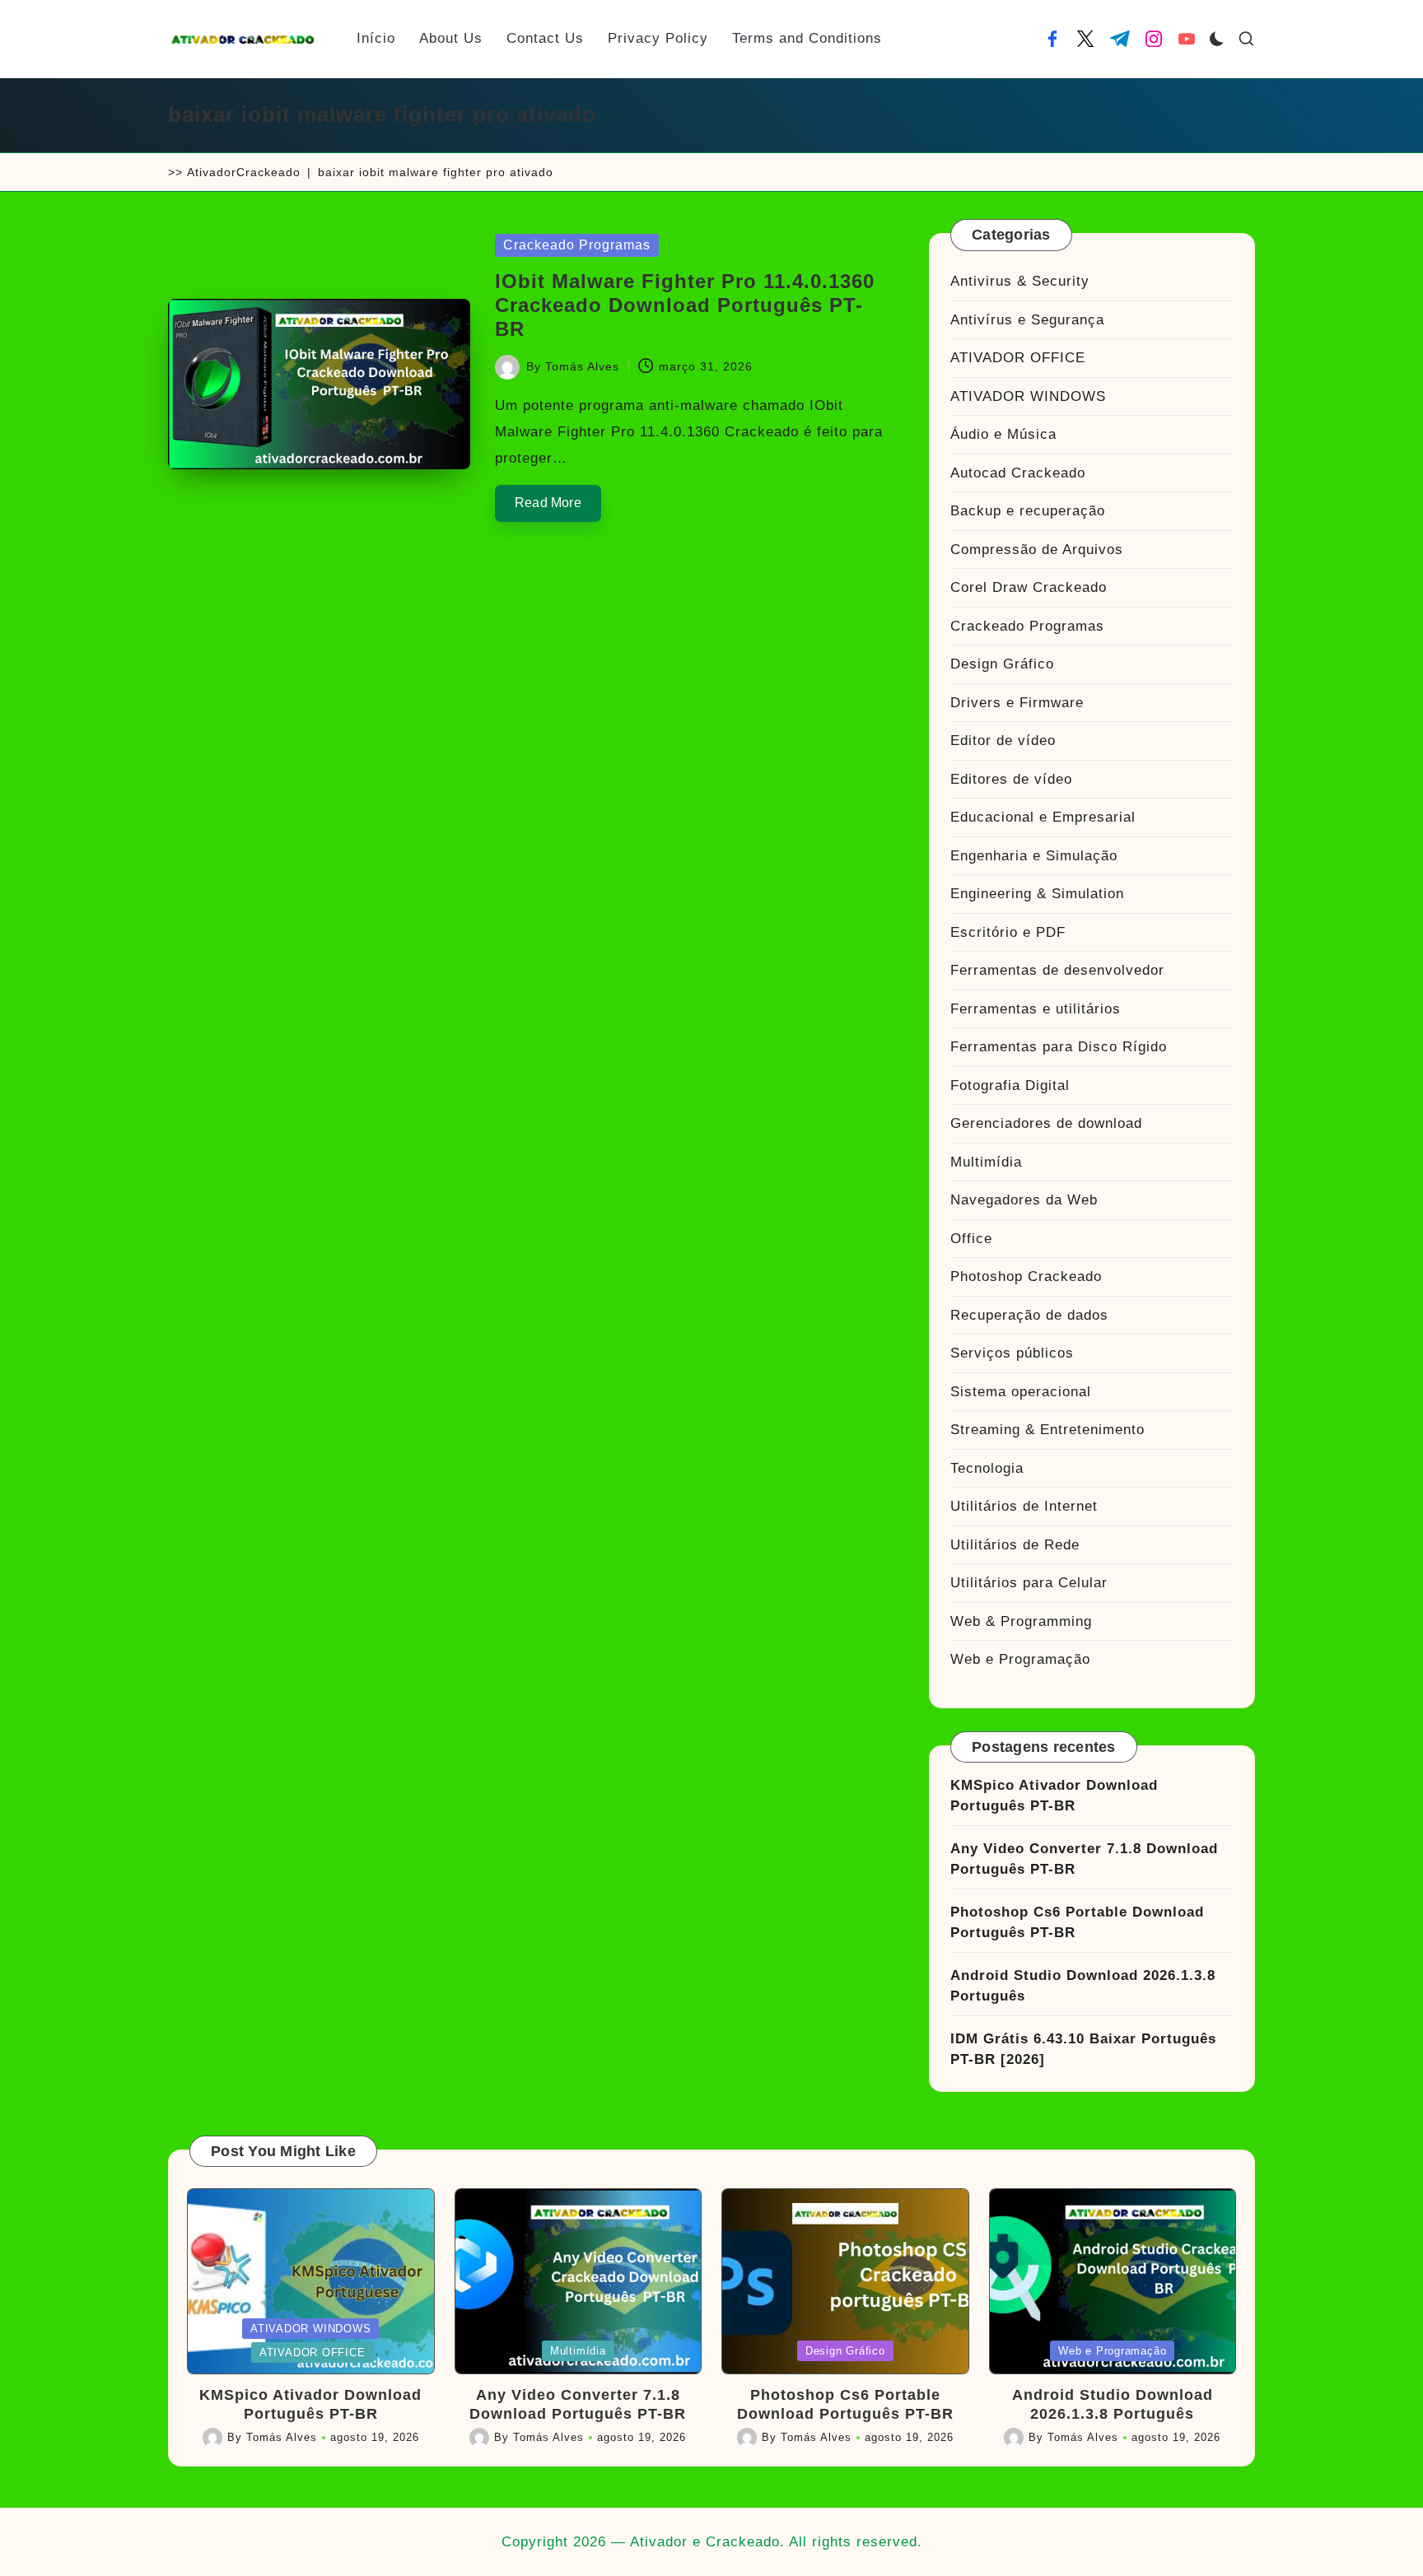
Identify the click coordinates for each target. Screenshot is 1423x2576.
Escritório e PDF (1008, 932)
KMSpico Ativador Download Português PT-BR (1054, 1796)
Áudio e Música (1003, 434)
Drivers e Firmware (1017, 703)
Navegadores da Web (1024, 1200)
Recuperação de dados (1029, 1315)
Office (971, 1239)
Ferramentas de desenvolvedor (1057, 970)
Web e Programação (1020, 1659)
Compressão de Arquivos (1037, 550)
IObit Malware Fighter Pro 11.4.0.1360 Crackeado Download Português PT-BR (685, 305)
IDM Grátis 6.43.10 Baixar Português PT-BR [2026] (1083, 2050)
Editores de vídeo (1011, 779)
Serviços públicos (1012, 1353)
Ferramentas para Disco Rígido (1059, 1047)
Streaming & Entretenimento (1047, 1430)
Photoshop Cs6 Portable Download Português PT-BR (1077, 1923)
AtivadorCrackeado (244, 172)
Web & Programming (1021, 1621)
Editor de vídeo (1003, 741)
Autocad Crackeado (1018, 473)
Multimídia (986, 1162)
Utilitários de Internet (1024, 1506)
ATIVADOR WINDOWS (1028, 396)
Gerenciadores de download (1046, 1123)
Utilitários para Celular (1029, 1583)
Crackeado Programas (577, 245)
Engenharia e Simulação (1034, 856)
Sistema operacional (1021, 1392)
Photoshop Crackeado (1026, 1276)
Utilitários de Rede (1015, 1545)
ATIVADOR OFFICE (1018, 358)
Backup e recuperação (1028, 511)
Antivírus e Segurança (1027, 320)
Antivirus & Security (1020, 281)
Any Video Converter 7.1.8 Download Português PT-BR (1084, 1859)
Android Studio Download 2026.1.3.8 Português (1083, 1986)
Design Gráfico (1002, 664)
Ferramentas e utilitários (1036, 1009)
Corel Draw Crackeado (1029, 587)
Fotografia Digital (1010, 1085)
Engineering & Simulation (1037, 894)
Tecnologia (987, 1468)
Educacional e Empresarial (1043, 817)
